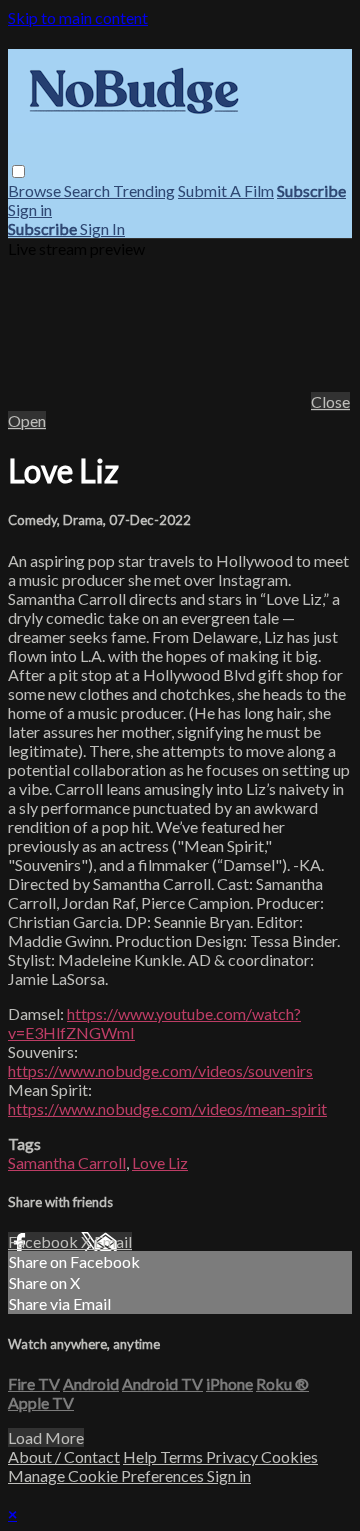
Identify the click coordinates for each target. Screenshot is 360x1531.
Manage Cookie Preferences (107, 1475)
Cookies (289, 1456)
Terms (183, 1456)
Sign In (102, 228)
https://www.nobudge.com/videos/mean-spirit (167, 1108)
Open (27, 420)
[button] (18, 171)
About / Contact (64, 1456)
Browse (36, 190)
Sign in (30, 209)
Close (330, 401)
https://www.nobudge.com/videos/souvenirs (160, 1070)
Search (88, 190)
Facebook (44, 1241)
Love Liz (160, 1162)
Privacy (233, 1456)
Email (113, 1241)
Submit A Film (226, 190)
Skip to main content (78, 17)
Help (141, 1456)
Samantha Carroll (67, 1162)
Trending (144, 190)
